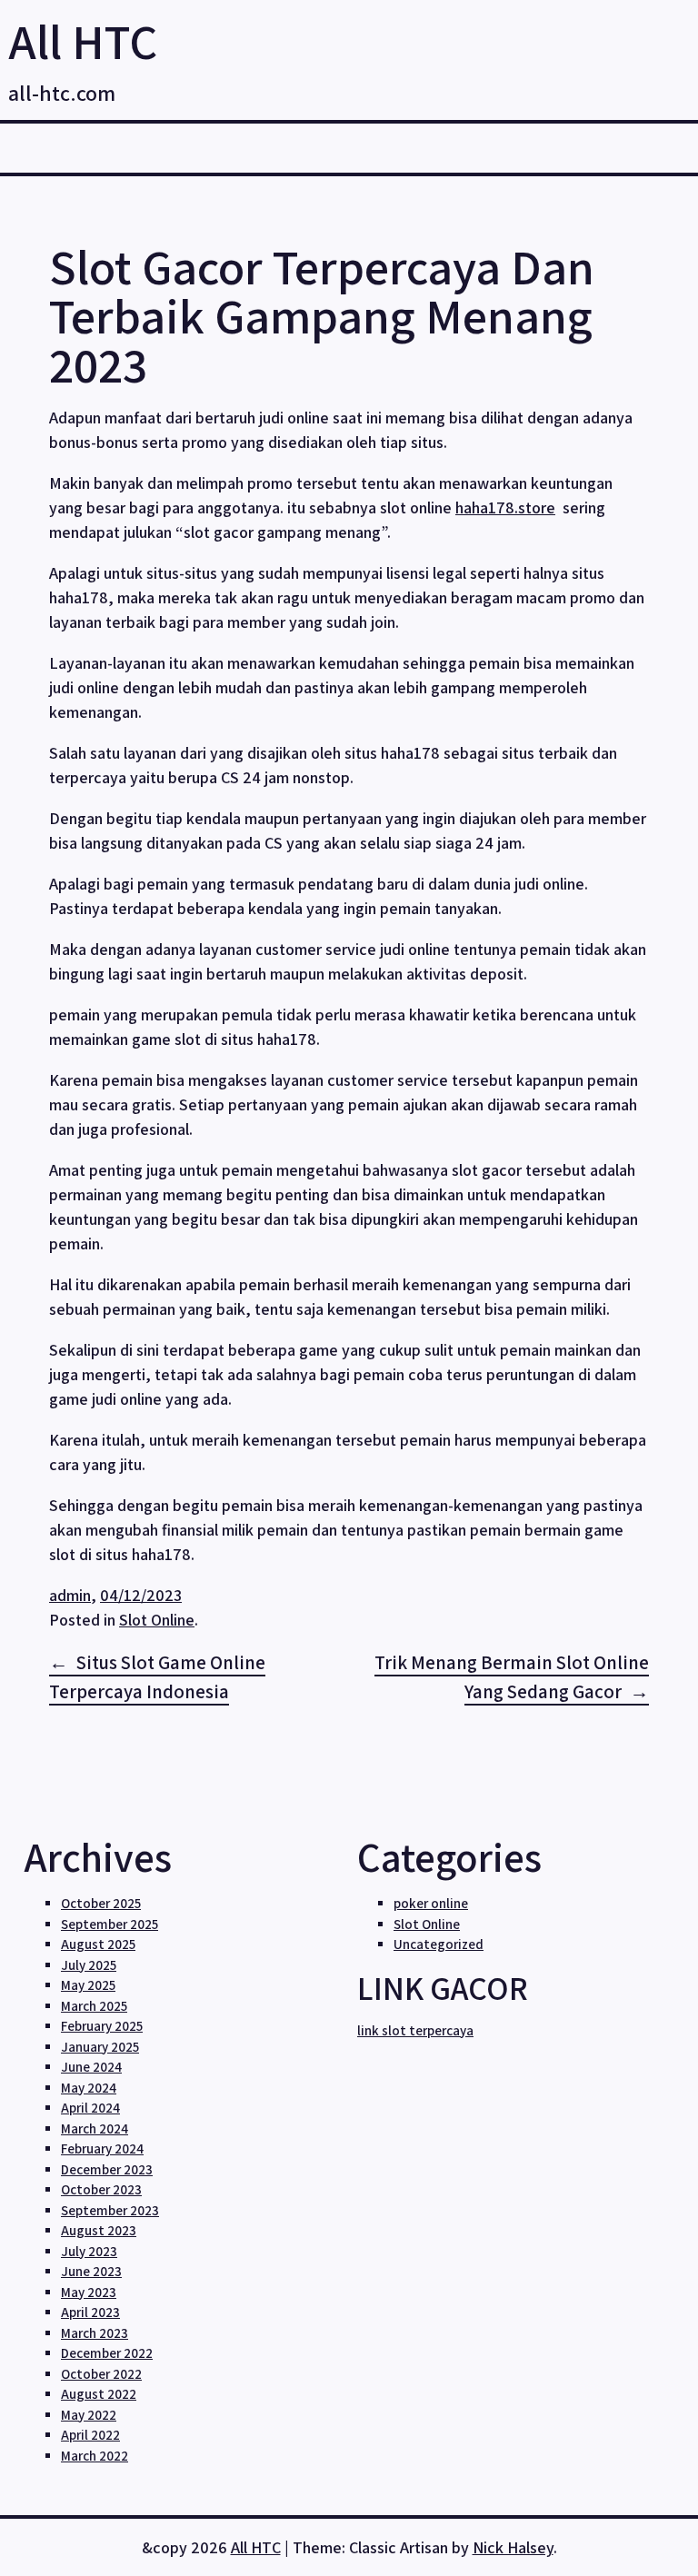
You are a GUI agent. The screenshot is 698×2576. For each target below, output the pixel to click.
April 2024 (90, 2108)
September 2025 (110, 1924)
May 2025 (88, 1985)
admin (70, 1595)
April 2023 (90, 2312)
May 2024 (89, 2088)
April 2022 (90, 2435)
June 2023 (91, 2271)
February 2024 (102, 2148)
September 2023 (110, 2210)
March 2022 (95, 2456)
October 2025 (101, 1903)
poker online (431, 1903)
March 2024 (95, 2128)
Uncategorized (439, 1944)
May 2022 (89, 2415)
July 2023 (89, 2251)
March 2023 (95, 2333)
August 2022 (99, 2394)
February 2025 (102, 2026)
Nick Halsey (513, 2547)
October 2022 (101, 2374)
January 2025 (100, 2047)
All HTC (83, 41)
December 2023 (107, 2169)
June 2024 (91, 2067)
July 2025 (89, 1965)
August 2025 (98, 1944)
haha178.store (505, 507)
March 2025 (94, 2006)
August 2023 (99, 2230)
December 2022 (107, 2353)
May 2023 (89, 2292)
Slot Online (157, 1620)
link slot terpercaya (415, 2030)
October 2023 (101, 2189)
